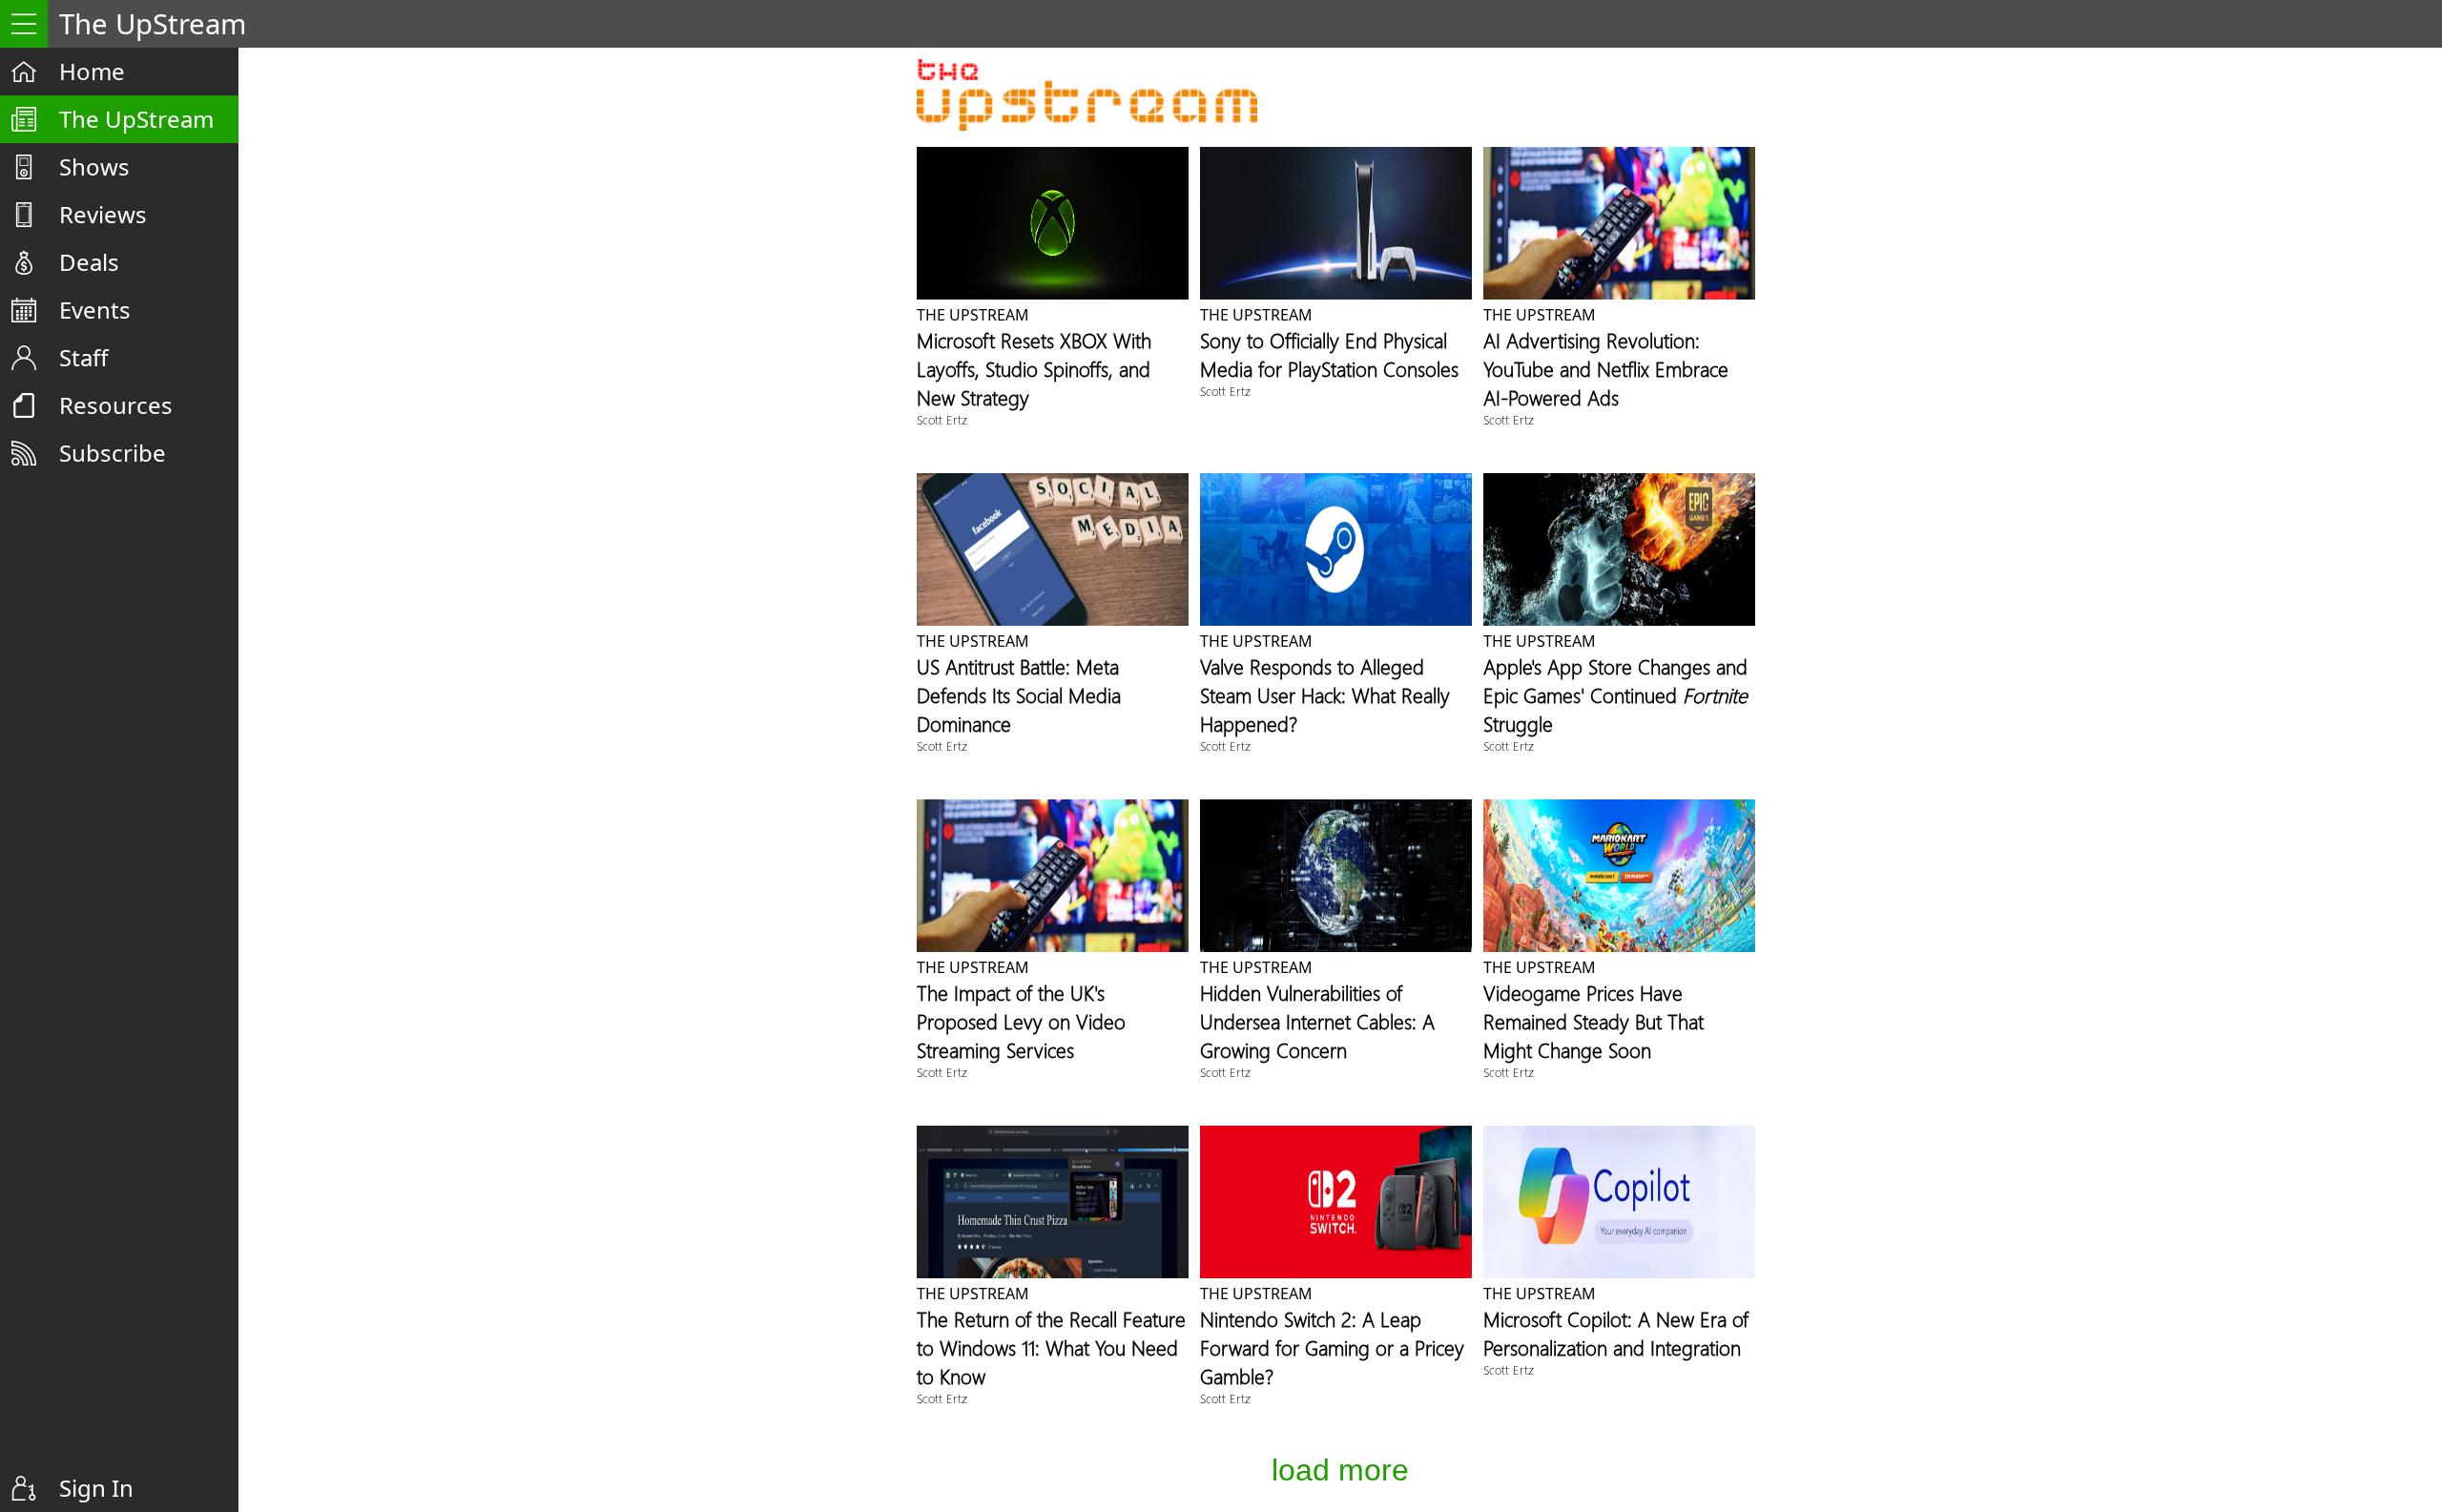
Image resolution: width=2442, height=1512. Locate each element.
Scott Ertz (942, 419)
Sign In (96, 1488)
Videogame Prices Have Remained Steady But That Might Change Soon (1594, 1021)
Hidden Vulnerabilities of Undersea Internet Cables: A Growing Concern (1317, 1021)
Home (92, 71)
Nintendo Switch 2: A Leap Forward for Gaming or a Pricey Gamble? (1332, 1347)
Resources (116, 405)
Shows (94, 166)
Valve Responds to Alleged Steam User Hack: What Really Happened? (1325, 694)
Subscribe (113, 453)
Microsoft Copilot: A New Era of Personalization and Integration (1616, 1333)
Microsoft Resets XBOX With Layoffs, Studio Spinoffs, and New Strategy (1034, 368)
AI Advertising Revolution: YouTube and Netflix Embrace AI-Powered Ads (1606, 368)
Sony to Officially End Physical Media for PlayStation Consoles (1329, 354)
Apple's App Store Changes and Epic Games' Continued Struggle (1615, 694)
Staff (84, 357)
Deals (89, 262)
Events (95, 310)
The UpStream (136, 119)
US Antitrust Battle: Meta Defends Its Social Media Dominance (1019, 694)
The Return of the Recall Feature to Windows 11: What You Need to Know (1051, 1347)
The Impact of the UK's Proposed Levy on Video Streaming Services (1021, 1021)
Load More (1340, 1470)
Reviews (103, 214)
